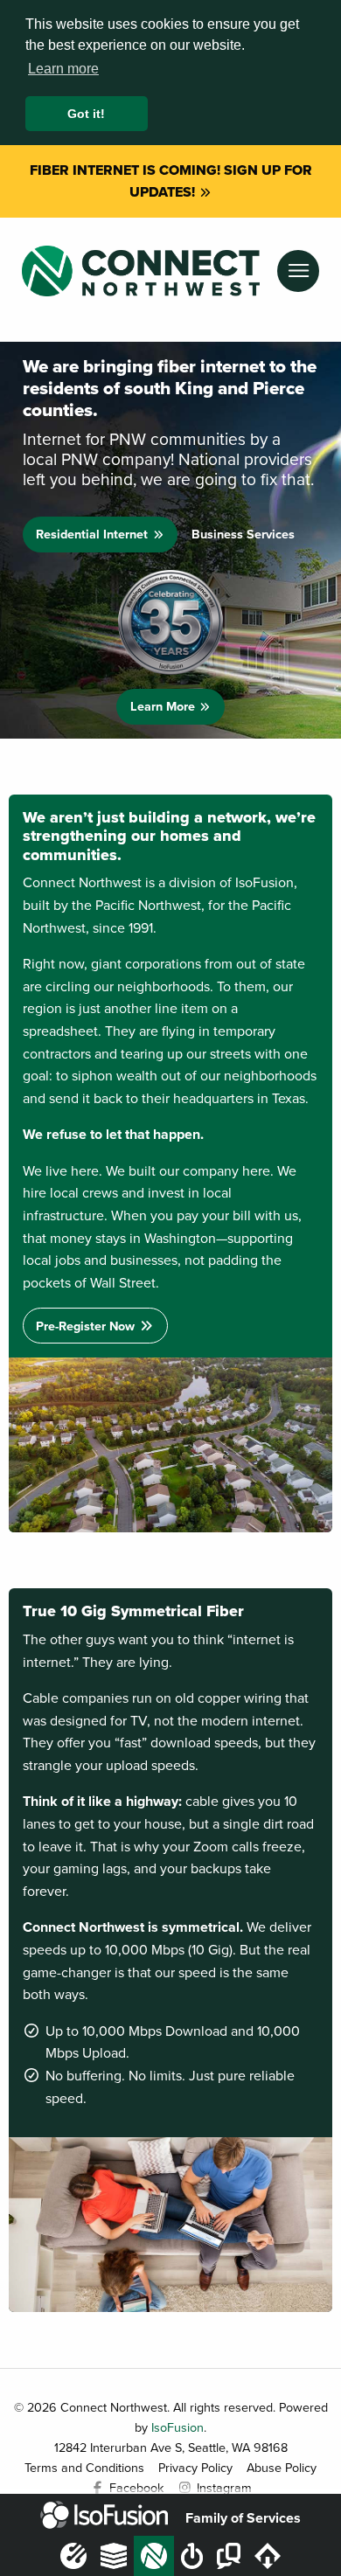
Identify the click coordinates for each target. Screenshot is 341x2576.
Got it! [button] (86, 114)
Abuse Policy (282, 2467)
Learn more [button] (63, 69)
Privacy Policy (195, 2467)
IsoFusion (177, 2427)
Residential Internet (94, 534)
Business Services (243, 534)
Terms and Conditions (84, 2467)
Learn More (164, 706)
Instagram (223, 2487)
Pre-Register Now (87, 1326)
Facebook (135, 2487)
